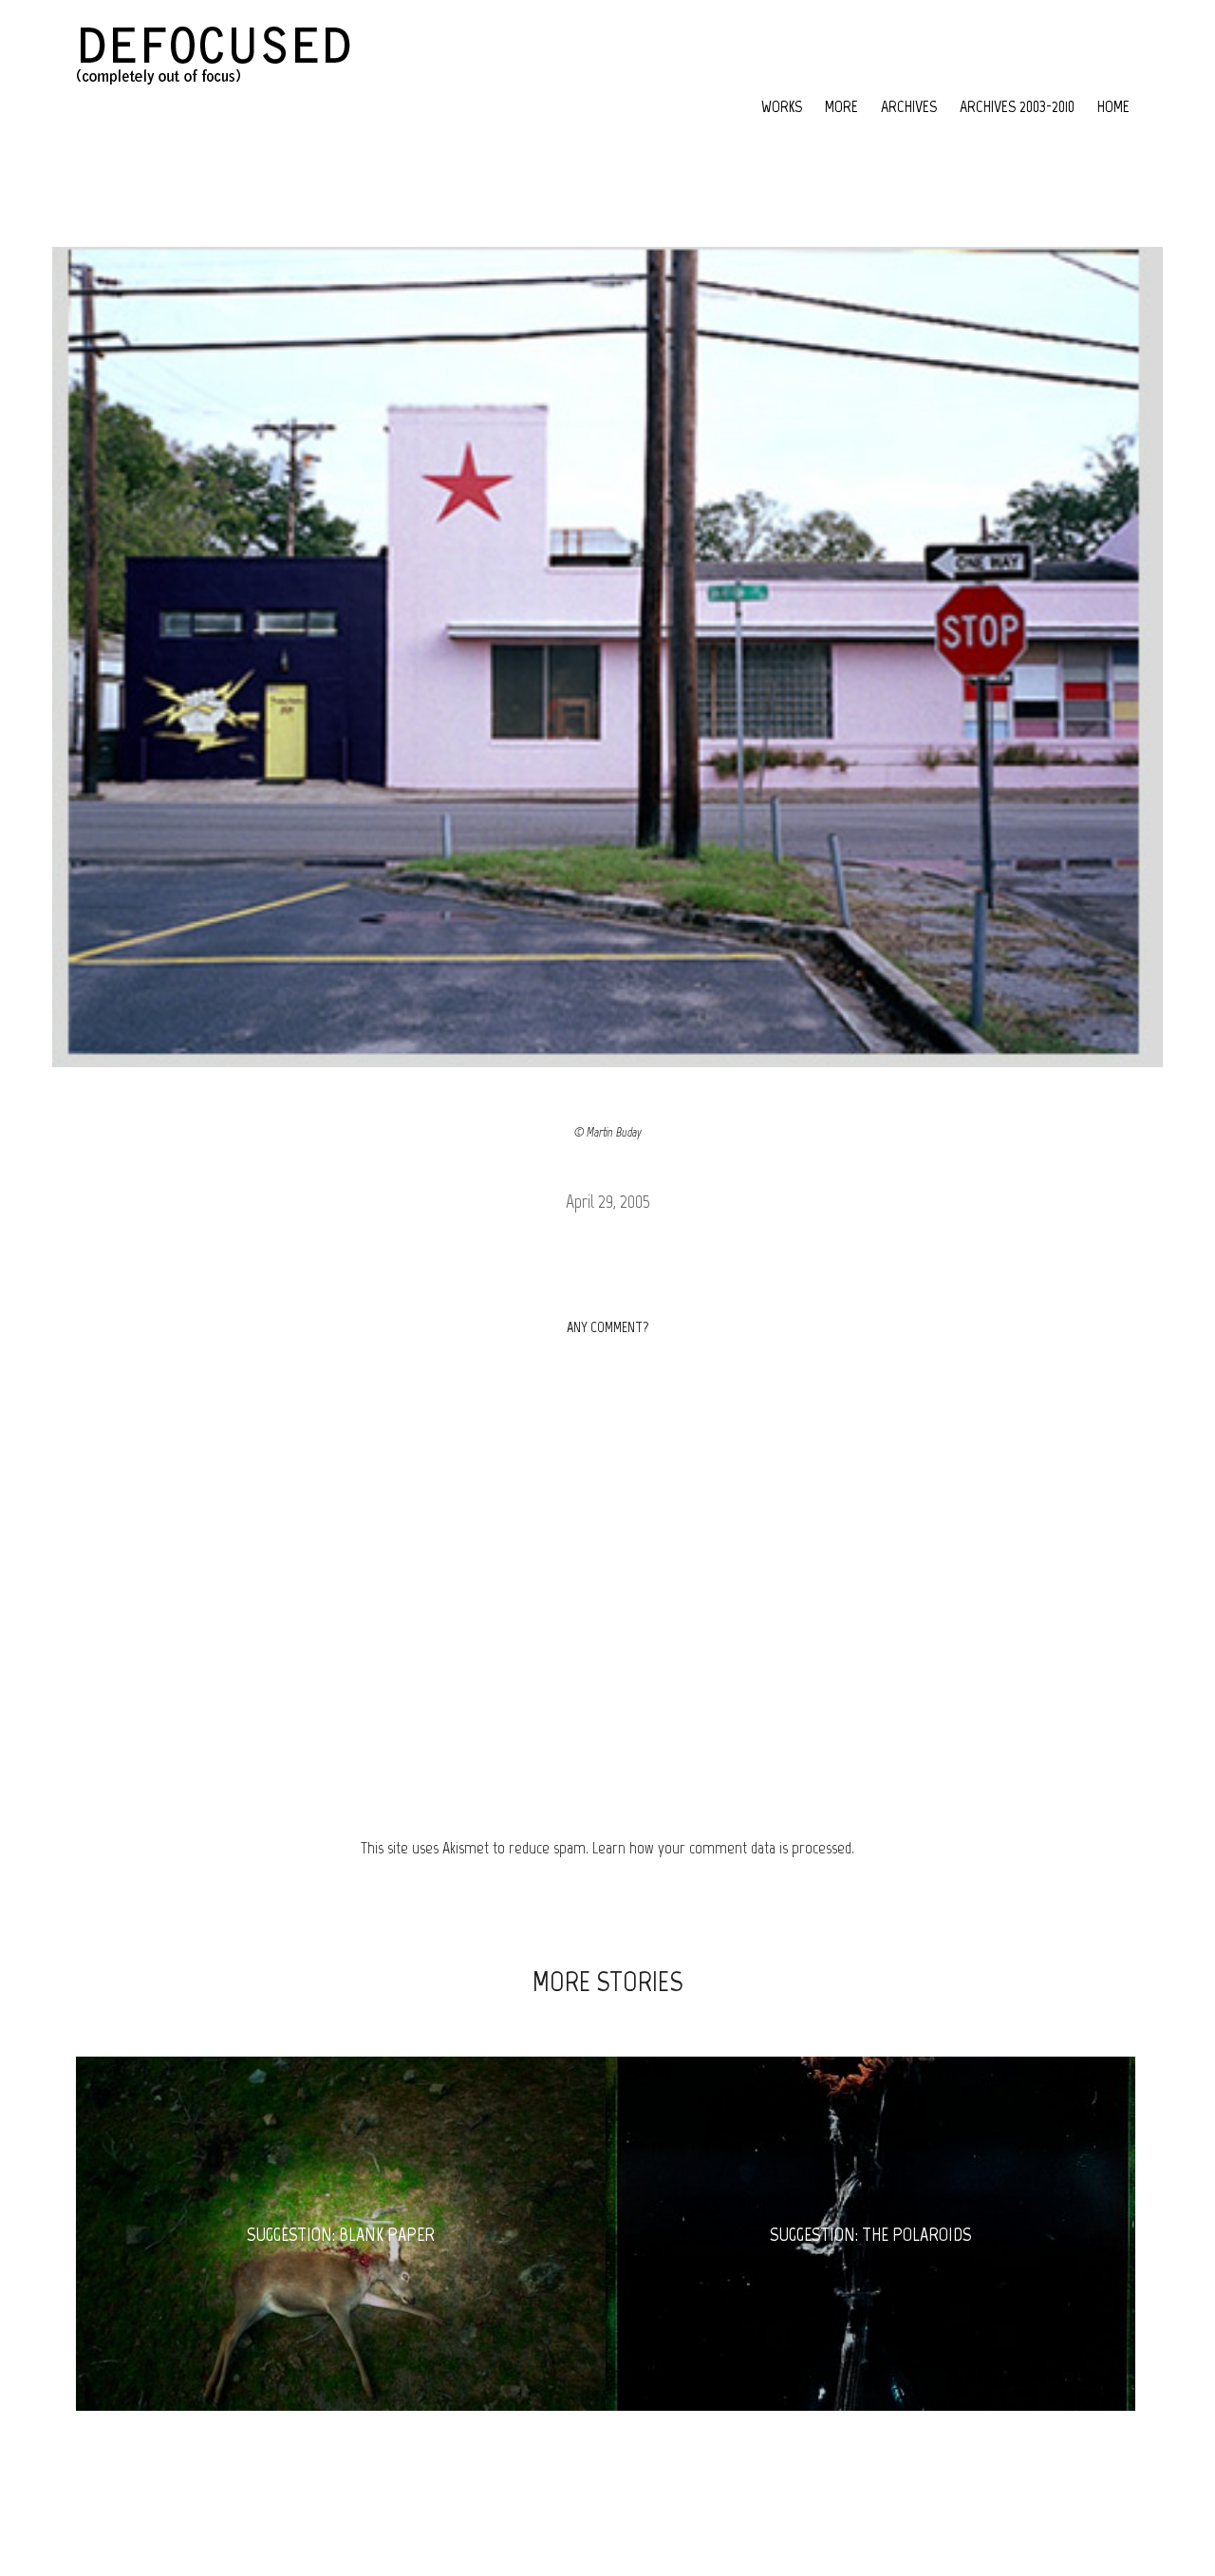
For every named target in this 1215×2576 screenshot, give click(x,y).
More (841, 106)
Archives (909, 106)
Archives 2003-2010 (1017, 106)
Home (1113, 106)
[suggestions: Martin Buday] (608, 657)
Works (782, 106)
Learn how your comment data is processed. (723, 1848)
